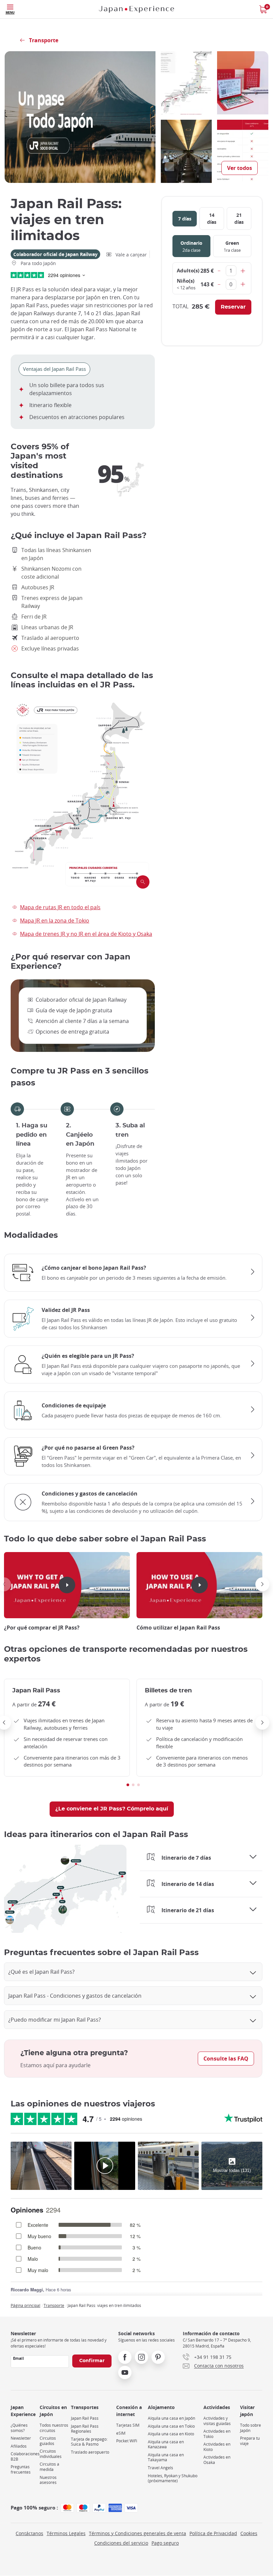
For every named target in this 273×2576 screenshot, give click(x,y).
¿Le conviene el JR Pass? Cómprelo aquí (112, 1809)
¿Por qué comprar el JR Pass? (42, 1628)
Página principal (25, 2305)
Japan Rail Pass (85, 2418)
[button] (262, 1584)
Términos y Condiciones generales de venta (137, 2533)
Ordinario (191, 246)
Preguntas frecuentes (21, 2469)
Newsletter (21, 2438)
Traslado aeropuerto (90, 2452)
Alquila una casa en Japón (171, 2418)
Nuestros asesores (48, 2480)
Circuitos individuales (51, 2454)
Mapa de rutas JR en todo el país (60, 907)
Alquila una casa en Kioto (171, 2434)
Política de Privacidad (213, 2533)
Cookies (249, 2533)
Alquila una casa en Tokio (171, 2426)
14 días (212, 218)
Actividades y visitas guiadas (217, 2421)
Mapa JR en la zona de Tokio (55, 921)
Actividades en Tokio (217, 2434)
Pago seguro (165, 2543)
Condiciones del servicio (121, 2543)
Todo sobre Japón (251, 2428)
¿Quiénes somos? (19, 2428)
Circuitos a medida (49, 2467)
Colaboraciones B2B (25, 2456)
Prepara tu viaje (250, 2441)
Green (232, 246)
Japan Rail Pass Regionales (85, 2429)
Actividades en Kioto (217, 2447)
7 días (185, 219)
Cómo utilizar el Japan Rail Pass (178, 1628)
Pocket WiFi (127, 2441)
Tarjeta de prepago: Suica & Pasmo (89, 2442)
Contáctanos (29, 2533)
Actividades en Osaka (217, 2460)
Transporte (54, 2305)
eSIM (121, 2433)
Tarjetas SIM (128, 2425)
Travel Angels (160, 2468)
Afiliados (19, 2446)
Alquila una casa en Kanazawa (166, 2444)
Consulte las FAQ (226, 2059)
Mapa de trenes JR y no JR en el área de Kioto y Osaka (86, 934)
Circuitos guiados (48, 2441)
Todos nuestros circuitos (54, 2428)
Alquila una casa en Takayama (166, 2457)
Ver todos (240, 168)
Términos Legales (66, 2533)
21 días (239, 218)
